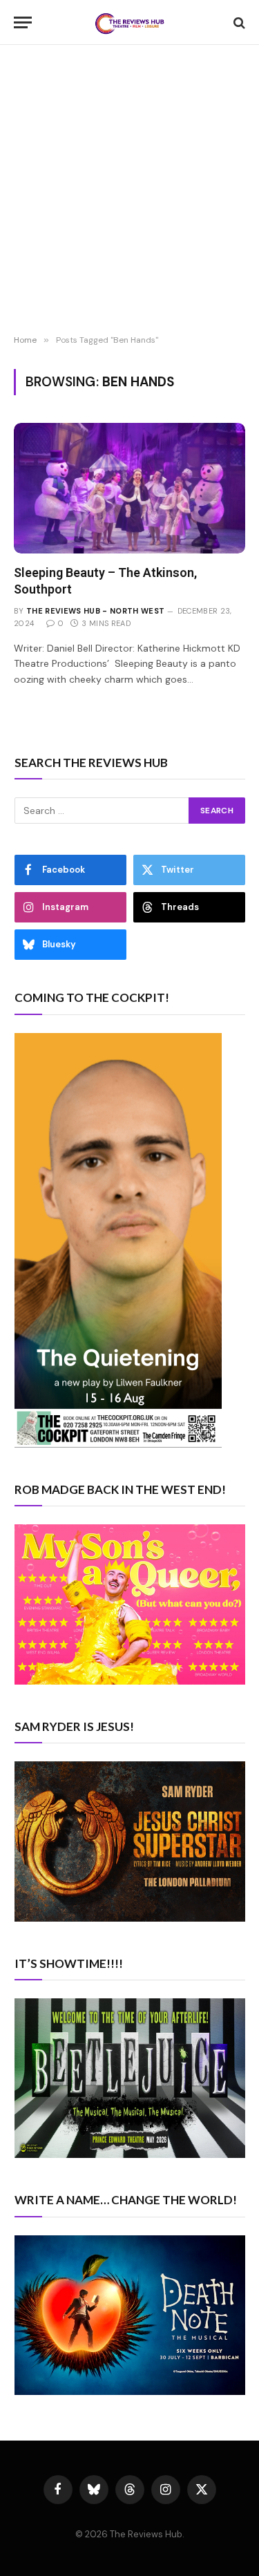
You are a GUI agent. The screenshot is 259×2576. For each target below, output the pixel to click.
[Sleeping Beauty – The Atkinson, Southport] (129, 488)
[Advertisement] (129, 192)
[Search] (238, 22)
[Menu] (23, 22)
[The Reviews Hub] (130, 22)
